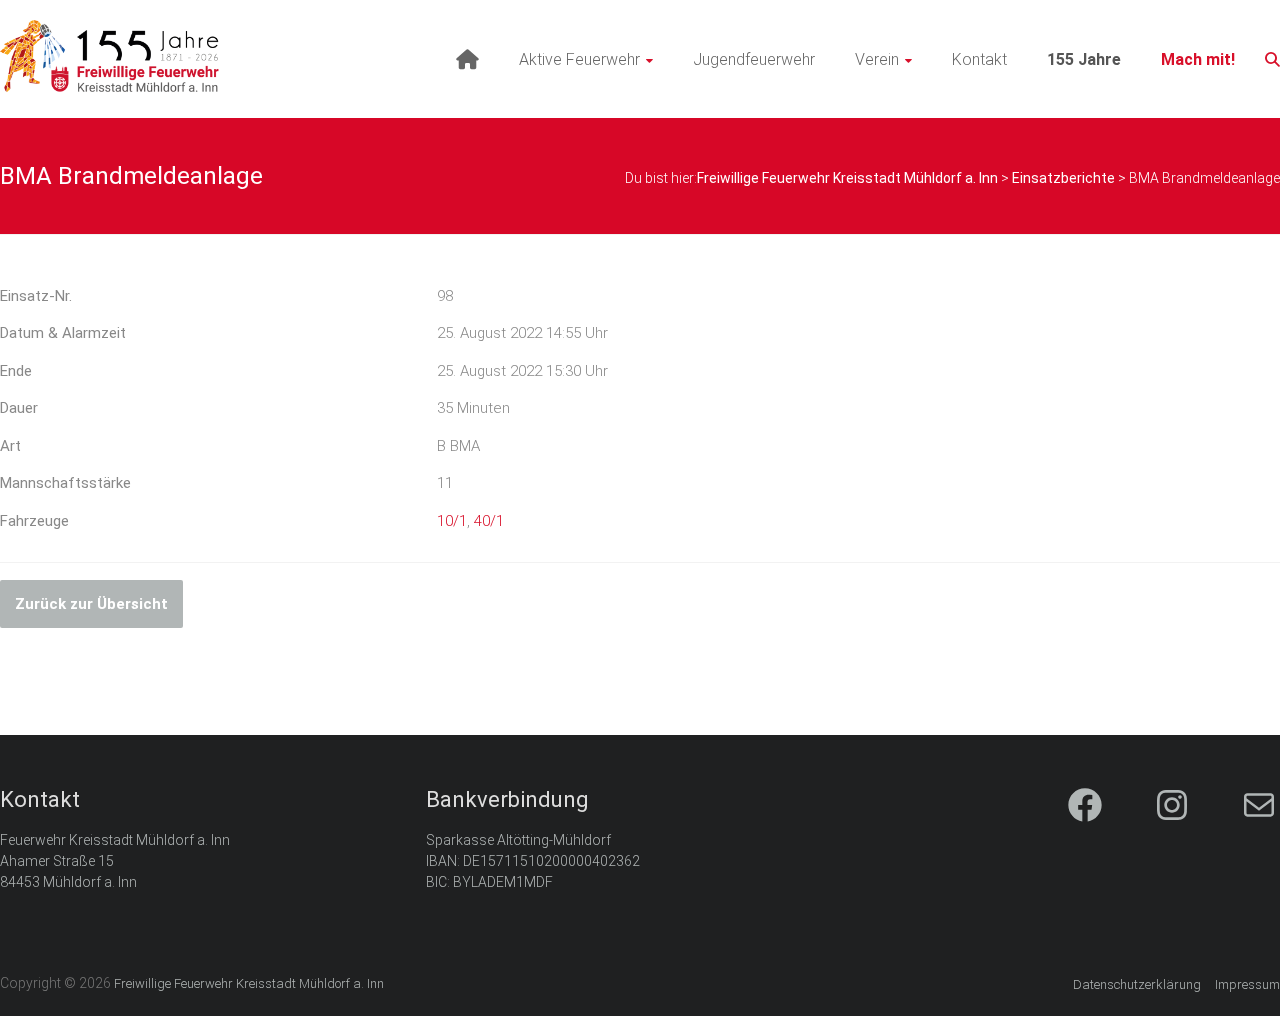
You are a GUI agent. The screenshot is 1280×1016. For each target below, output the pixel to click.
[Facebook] (1067, 806)
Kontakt (979, 59)
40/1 (489, 521)
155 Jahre (1084, 59)
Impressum (1247, 984)
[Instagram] (1154, 806)
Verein (877, 59)
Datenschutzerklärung (1137, 984)
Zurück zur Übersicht (91, 604)
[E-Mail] (1241, 806)
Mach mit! (1198, 59)
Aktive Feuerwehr (579, 59)
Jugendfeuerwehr (754, 59)
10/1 (452, 521)
